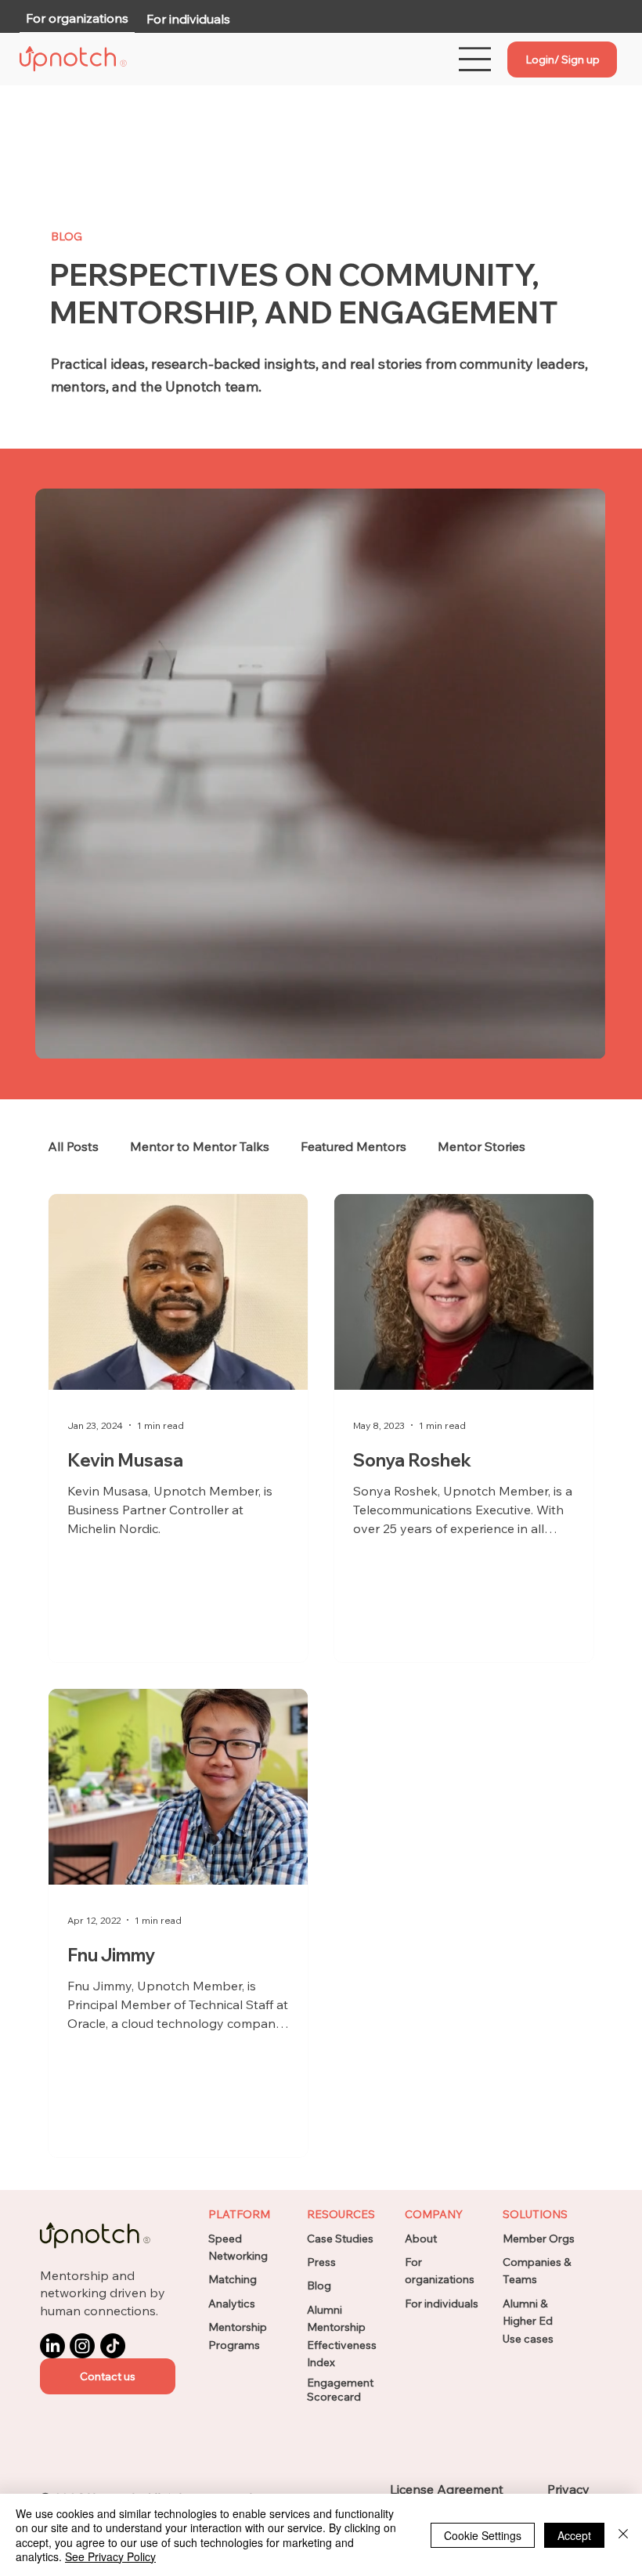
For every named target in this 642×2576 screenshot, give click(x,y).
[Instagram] (82, 2346)
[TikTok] (113, 2346)
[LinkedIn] (52, 2346)
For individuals (442, 2304)
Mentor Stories (481, 1146)
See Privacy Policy (110, 2556)
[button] (108, 2376)
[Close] (623, 2535)
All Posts (73, 1146)
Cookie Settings (483, 2535)
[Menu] (476, 59)
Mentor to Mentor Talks (200, 1146)
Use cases (528, 2339)
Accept (574, 2535)
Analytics (232, 2304)
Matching (233, 2279)
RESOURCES (341, 2214)
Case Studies (340, 2239)
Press (321, 2262)
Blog (319, 2286)
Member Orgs (539, 2239)
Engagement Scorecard (340, 2390)
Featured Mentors (353, 1146)
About (421, 2239)
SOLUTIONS (535, 2214)
